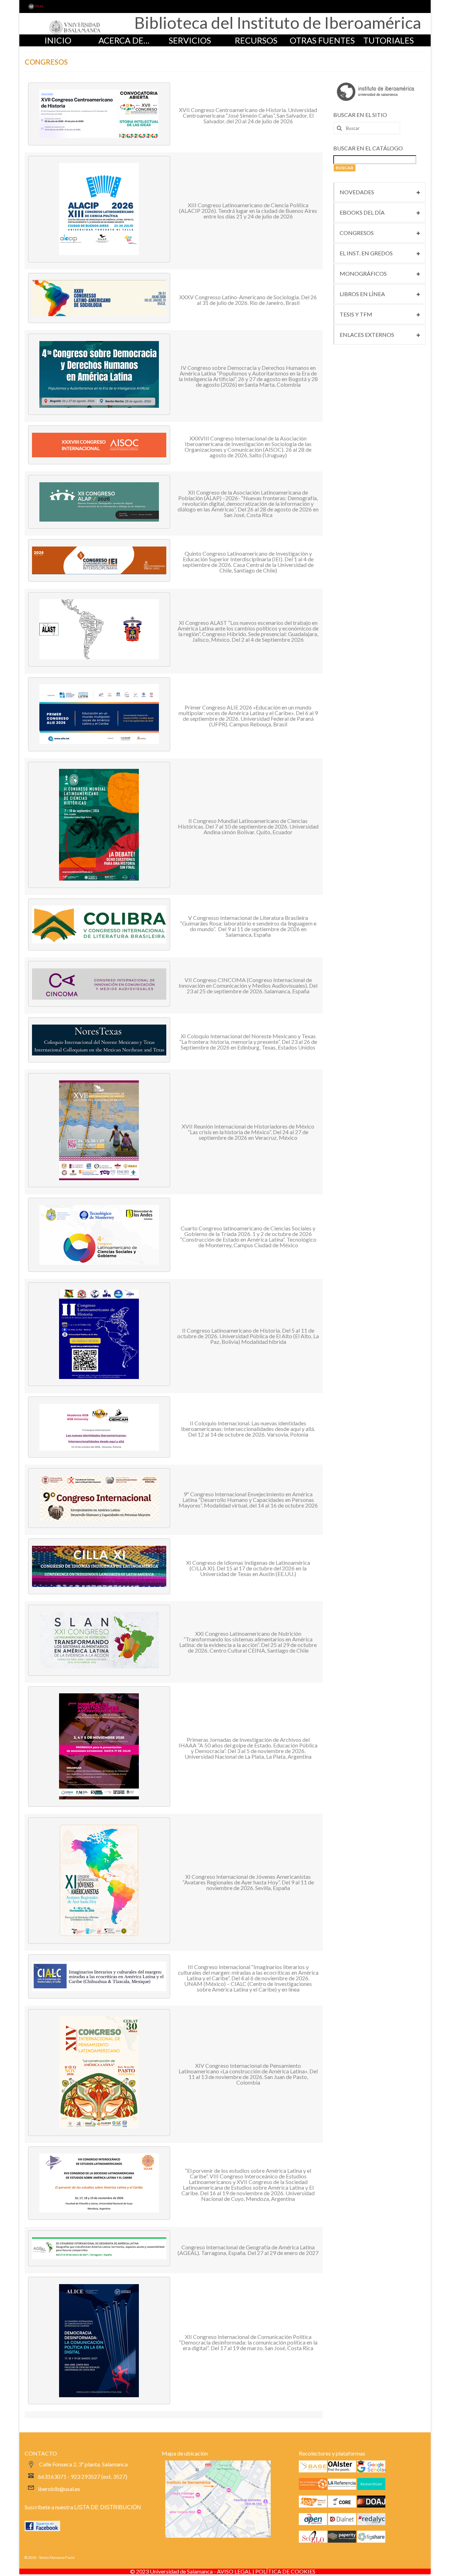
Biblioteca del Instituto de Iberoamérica (278, 22)
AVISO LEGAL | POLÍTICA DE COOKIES (266, 2571)
